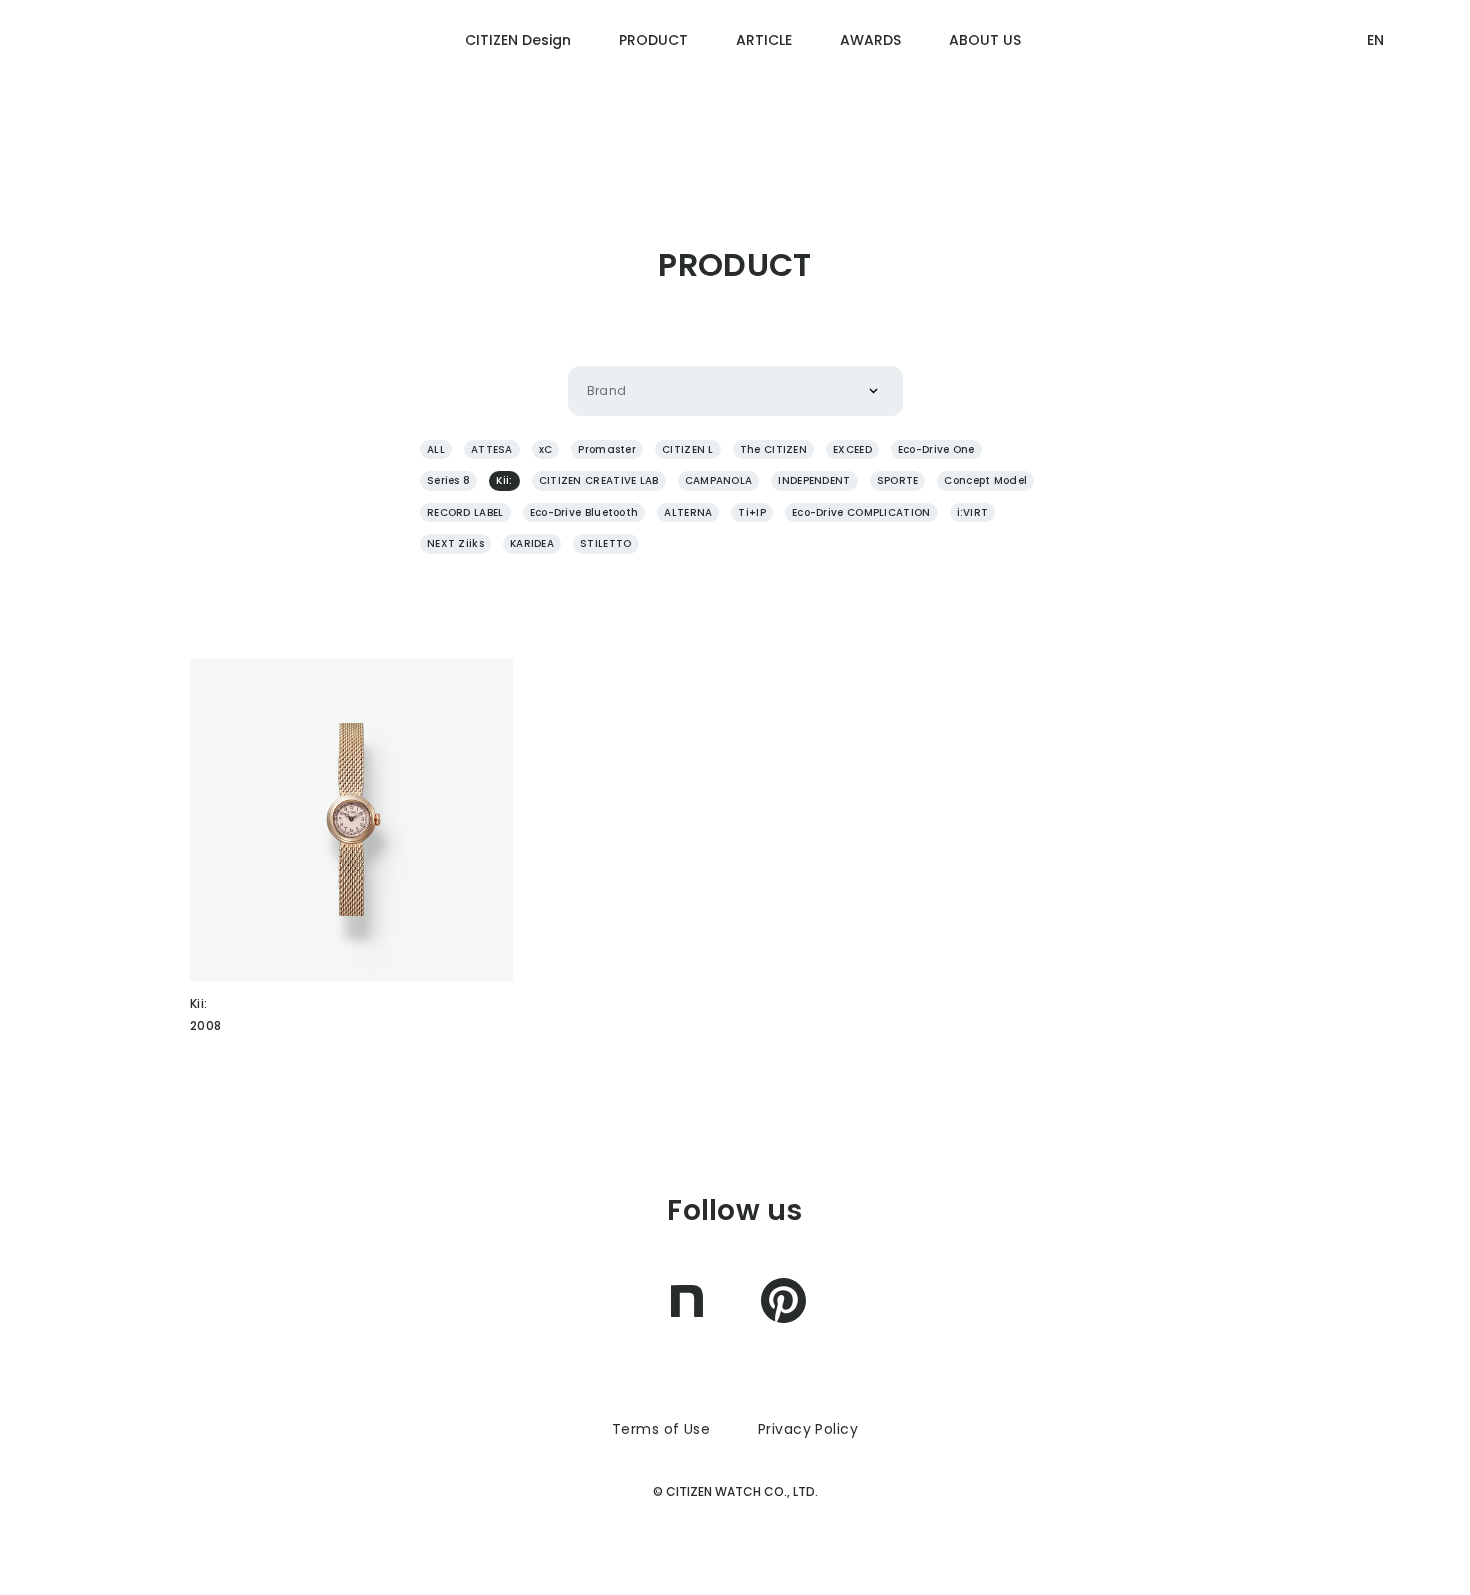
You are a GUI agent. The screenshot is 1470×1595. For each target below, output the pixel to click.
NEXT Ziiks (455, 543)
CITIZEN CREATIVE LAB (599, 480)
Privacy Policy (808, 1429)
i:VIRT (973, 512)
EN (1375, 40)
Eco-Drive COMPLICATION (861, 512)
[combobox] (587, 391)
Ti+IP (752, 512)
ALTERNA (688, 512)
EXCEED (852, 449)
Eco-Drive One (936, 449)
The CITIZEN (773, 449)
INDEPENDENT (814, 480)
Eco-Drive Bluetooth (584, 512)
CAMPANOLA (719, 480)
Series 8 (448, 480)
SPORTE (898, 480)
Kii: (504, 480)
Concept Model (985, 480)
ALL (436, 449)
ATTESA (492, 449)
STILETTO (605, 543)
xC (546, 449)
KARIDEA (532, 543)
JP (1375, 117)
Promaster (607, 449)
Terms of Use (661, 1429)
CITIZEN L (688, 449)
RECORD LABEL (465, 512)
